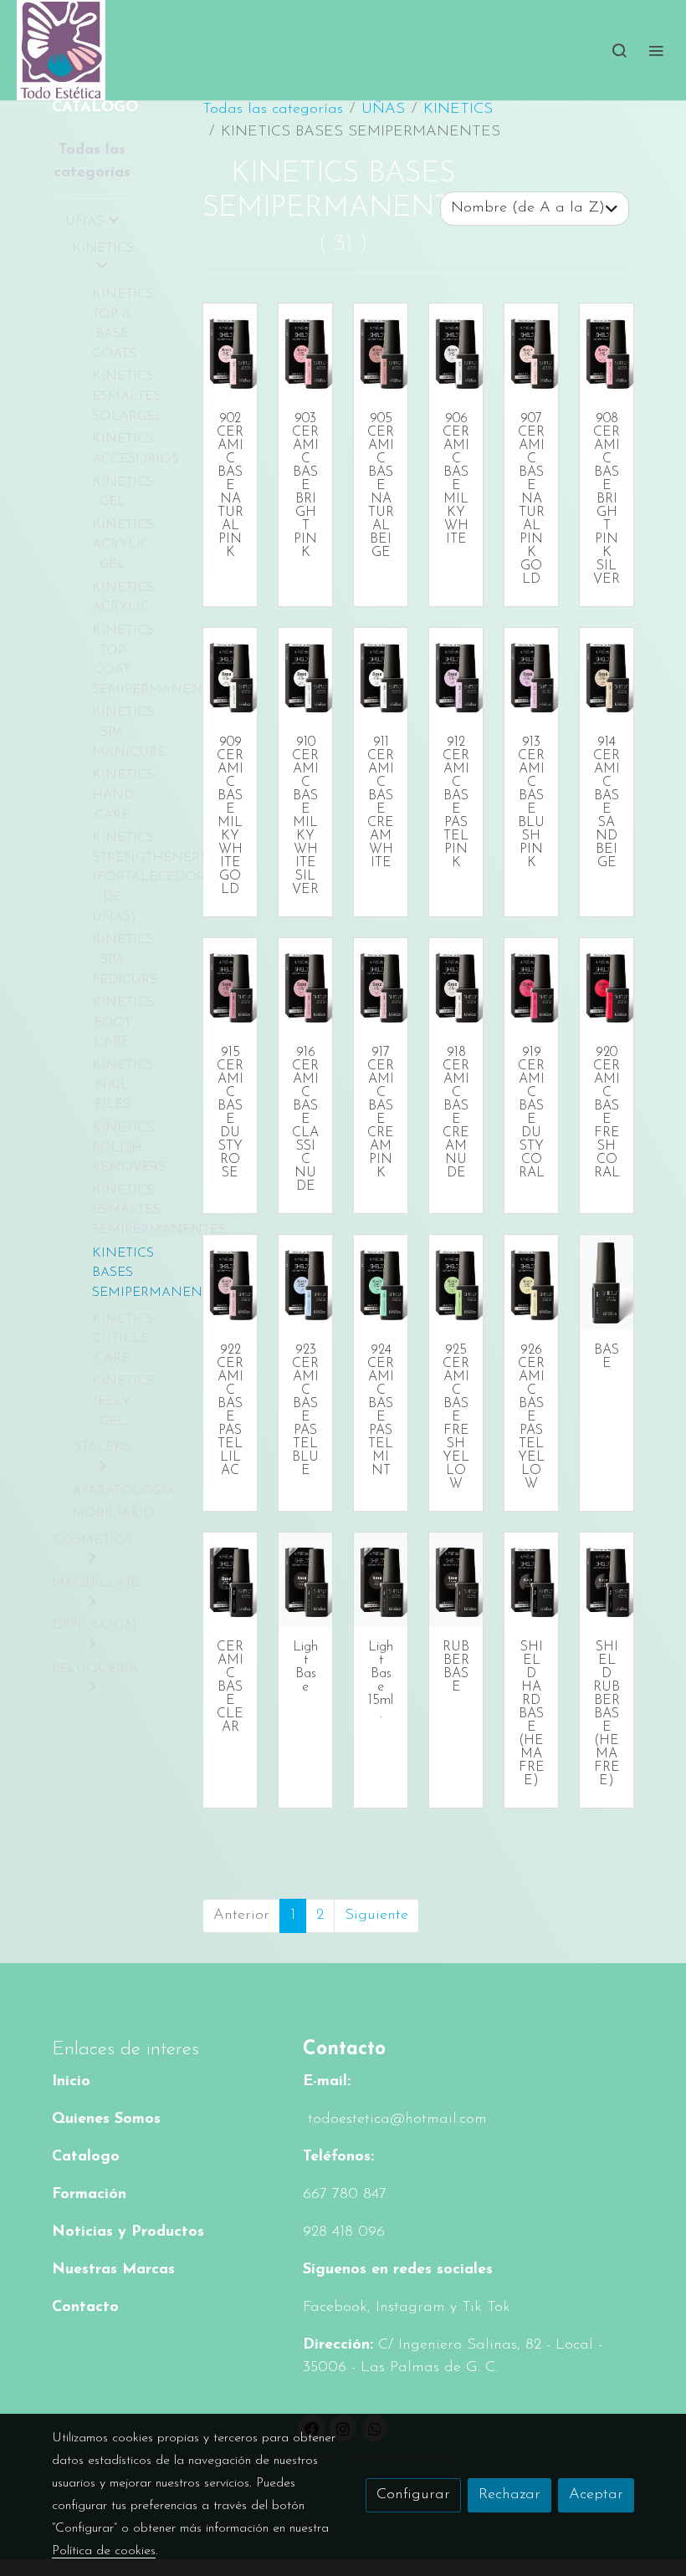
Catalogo (86, 2157)
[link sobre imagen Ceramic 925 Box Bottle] (456, 1282)
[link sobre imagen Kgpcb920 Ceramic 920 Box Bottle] (607, 985)
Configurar (413, 2495)
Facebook (335, 2308)
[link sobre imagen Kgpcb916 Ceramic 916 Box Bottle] (305, 985)
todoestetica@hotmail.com (395, 2119)
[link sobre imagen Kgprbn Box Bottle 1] (456, 1580)
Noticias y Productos (128, 2232)
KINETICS (458, 110)
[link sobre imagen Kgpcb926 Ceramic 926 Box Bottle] (531, 1282)
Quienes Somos (106, 2119)
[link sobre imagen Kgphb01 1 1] (531, 1580)
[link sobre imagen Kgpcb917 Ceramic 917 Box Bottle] (381, 985)
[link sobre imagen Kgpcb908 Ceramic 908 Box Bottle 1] (607, 351)
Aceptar (596, 2495)
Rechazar (509, 2495)
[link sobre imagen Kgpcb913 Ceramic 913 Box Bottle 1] (531, 675)
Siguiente (376, 1915)
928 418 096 (344, 2232)
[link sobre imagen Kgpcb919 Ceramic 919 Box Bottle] (531, 985)
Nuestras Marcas (113, 2270)
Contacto (85, 2308)
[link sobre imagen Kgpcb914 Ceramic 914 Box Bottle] (607, 675)
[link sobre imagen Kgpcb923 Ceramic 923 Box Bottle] (305, 1282)
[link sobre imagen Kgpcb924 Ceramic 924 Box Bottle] (381, 1282)
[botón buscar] (619, 50)
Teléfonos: (338, 2157)
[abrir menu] (656, 50)
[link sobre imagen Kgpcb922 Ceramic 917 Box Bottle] (230, 1282)
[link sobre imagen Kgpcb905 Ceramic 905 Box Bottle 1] (381, 351)
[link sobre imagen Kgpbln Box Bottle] (381, 1580)
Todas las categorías (273, 110)
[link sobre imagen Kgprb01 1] (607, 1580)
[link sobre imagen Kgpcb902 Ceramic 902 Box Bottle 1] (230, 351)
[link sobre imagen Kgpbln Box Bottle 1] (305, 1580)
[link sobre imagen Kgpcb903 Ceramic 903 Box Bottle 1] (305, 351)
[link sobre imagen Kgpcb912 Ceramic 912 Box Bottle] (456, 675)
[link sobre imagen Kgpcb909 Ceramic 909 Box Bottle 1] (230, 675)
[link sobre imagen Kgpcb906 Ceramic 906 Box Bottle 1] (456, 351)
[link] (61, 50)
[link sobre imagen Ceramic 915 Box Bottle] (230, 985)
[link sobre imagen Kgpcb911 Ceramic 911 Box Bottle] (381, 675)
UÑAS (383, 110)
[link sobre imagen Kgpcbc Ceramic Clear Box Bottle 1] (230, 1580)
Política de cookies (104, 2551)
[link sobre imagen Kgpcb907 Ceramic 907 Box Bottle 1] (531, 351)
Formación (89, 2195)
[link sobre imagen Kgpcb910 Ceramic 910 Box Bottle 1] (305, 675)
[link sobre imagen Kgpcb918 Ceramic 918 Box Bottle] (456, 985)
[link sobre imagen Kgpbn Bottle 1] (607, 1282)
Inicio (71, 2082)
